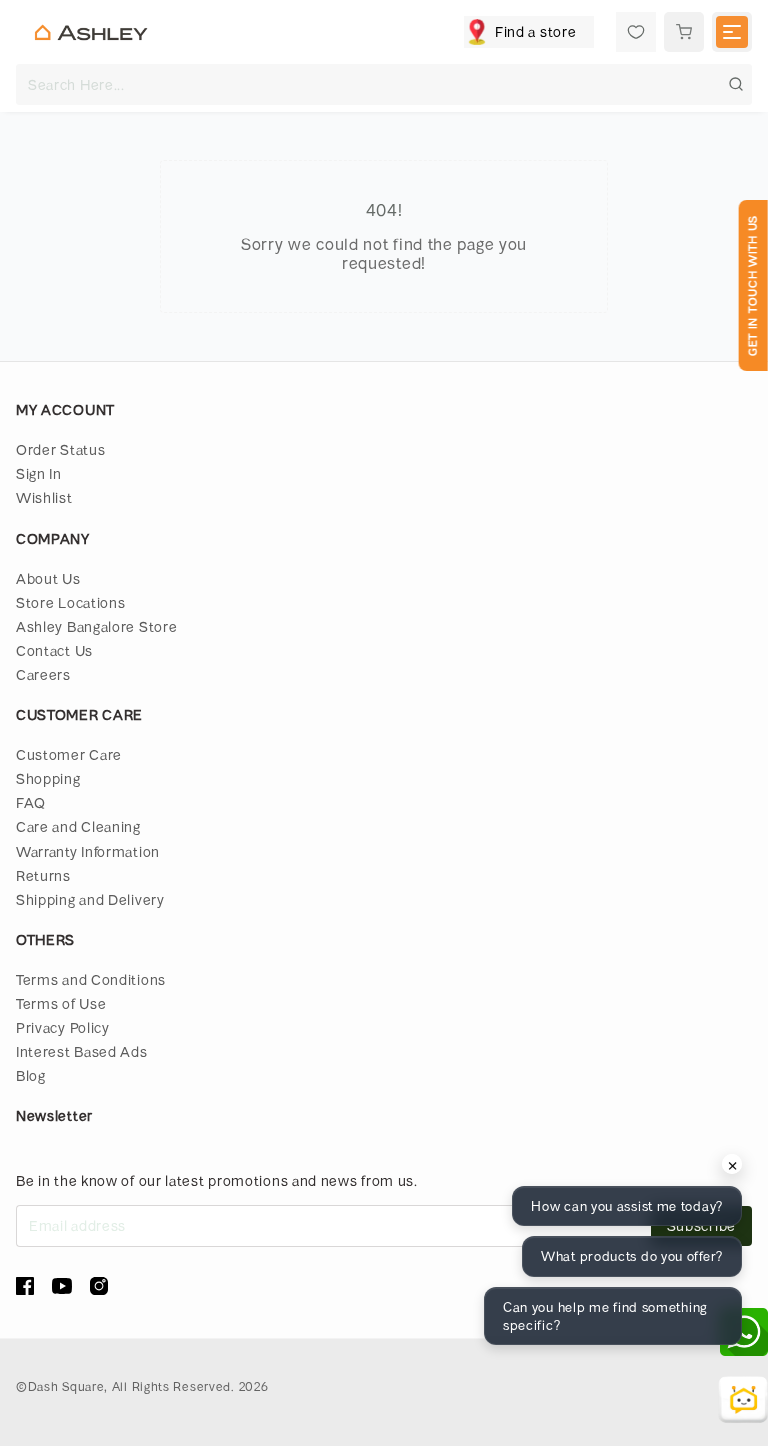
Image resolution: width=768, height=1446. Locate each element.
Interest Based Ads (82, 1051)
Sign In (39, 473)
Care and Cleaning (78, 826)
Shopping (48, 778)
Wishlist (44, 497)
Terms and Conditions (91, 979)
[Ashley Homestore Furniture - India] (91, 32)
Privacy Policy (63, 1027)
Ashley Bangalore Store (96, 626)
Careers (43, 674)
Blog (31, 1075)
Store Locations (71, 602)
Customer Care (69, 754)
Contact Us (54, 650)
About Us (48, 578)
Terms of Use (61, 1003)
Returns (43, 875)
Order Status (60, 449)
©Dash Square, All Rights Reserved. (125, 1386)
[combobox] (384, 84)
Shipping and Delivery (90, 899)
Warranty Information (88, 851)
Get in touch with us (752, 285)
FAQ (31, 802)
